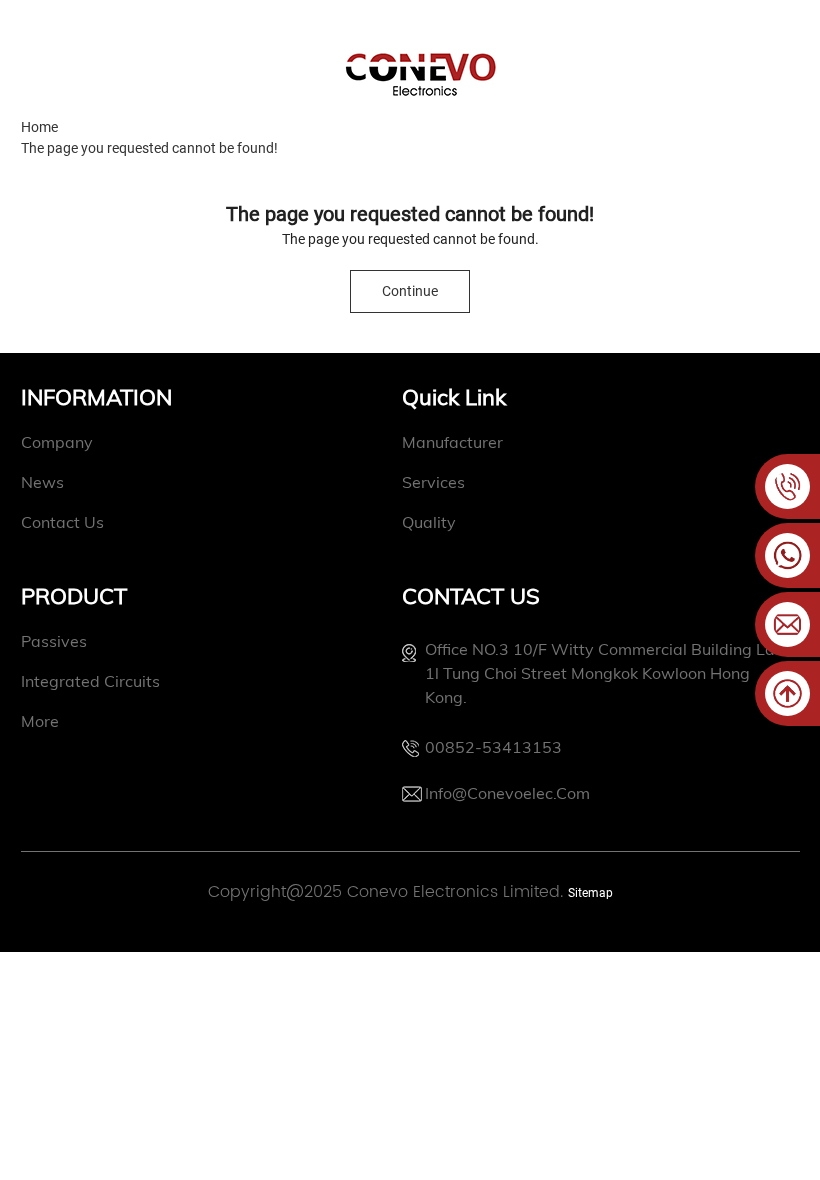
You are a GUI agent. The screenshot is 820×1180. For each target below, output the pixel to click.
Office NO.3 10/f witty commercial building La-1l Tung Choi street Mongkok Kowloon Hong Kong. (603, 673)
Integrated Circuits (90, 681)
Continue (410, 291)
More (40, 721)
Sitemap (590, 893)
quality (429, 522)
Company (57, 442)
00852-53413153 (493, 747)
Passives (54, 641)
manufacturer (452, 442)
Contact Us (62, 522)
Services (433, 482)
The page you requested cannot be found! (149, 148)
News (42, 482)
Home (39, 127)
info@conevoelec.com (507, 793)
